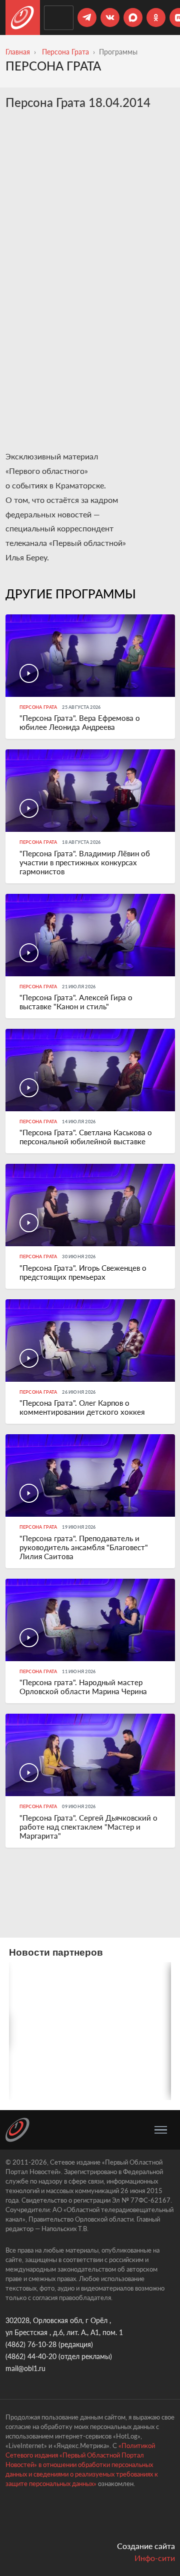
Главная (18, 52)
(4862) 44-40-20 (31, 2356)
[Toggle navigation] (161, 2130)
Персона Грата (65, 52)
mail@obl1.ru (25, 2368)
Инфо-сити (155, 2558)
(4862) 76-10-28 (31, 2344)
